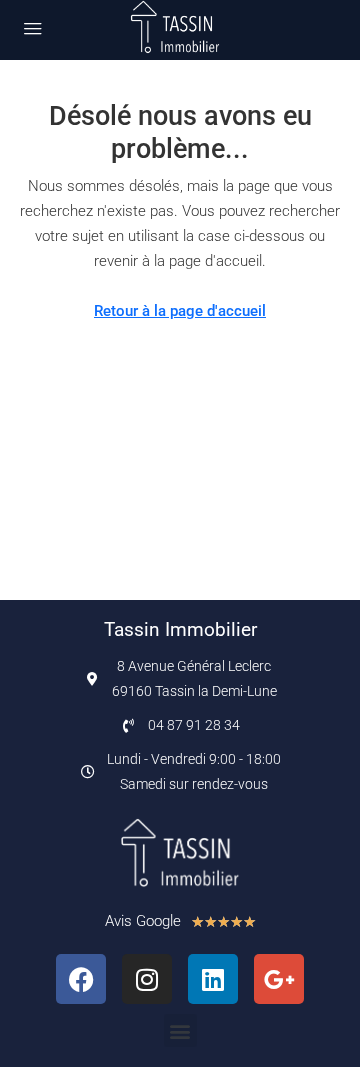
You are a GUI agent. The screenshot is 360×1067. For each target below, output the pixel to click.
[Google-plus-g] (279, 979)
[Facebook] (81, 979)
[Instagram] (147, 979)
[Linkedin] (213, 979)
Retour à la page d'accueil (180, 311)
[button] (180, 1030)
